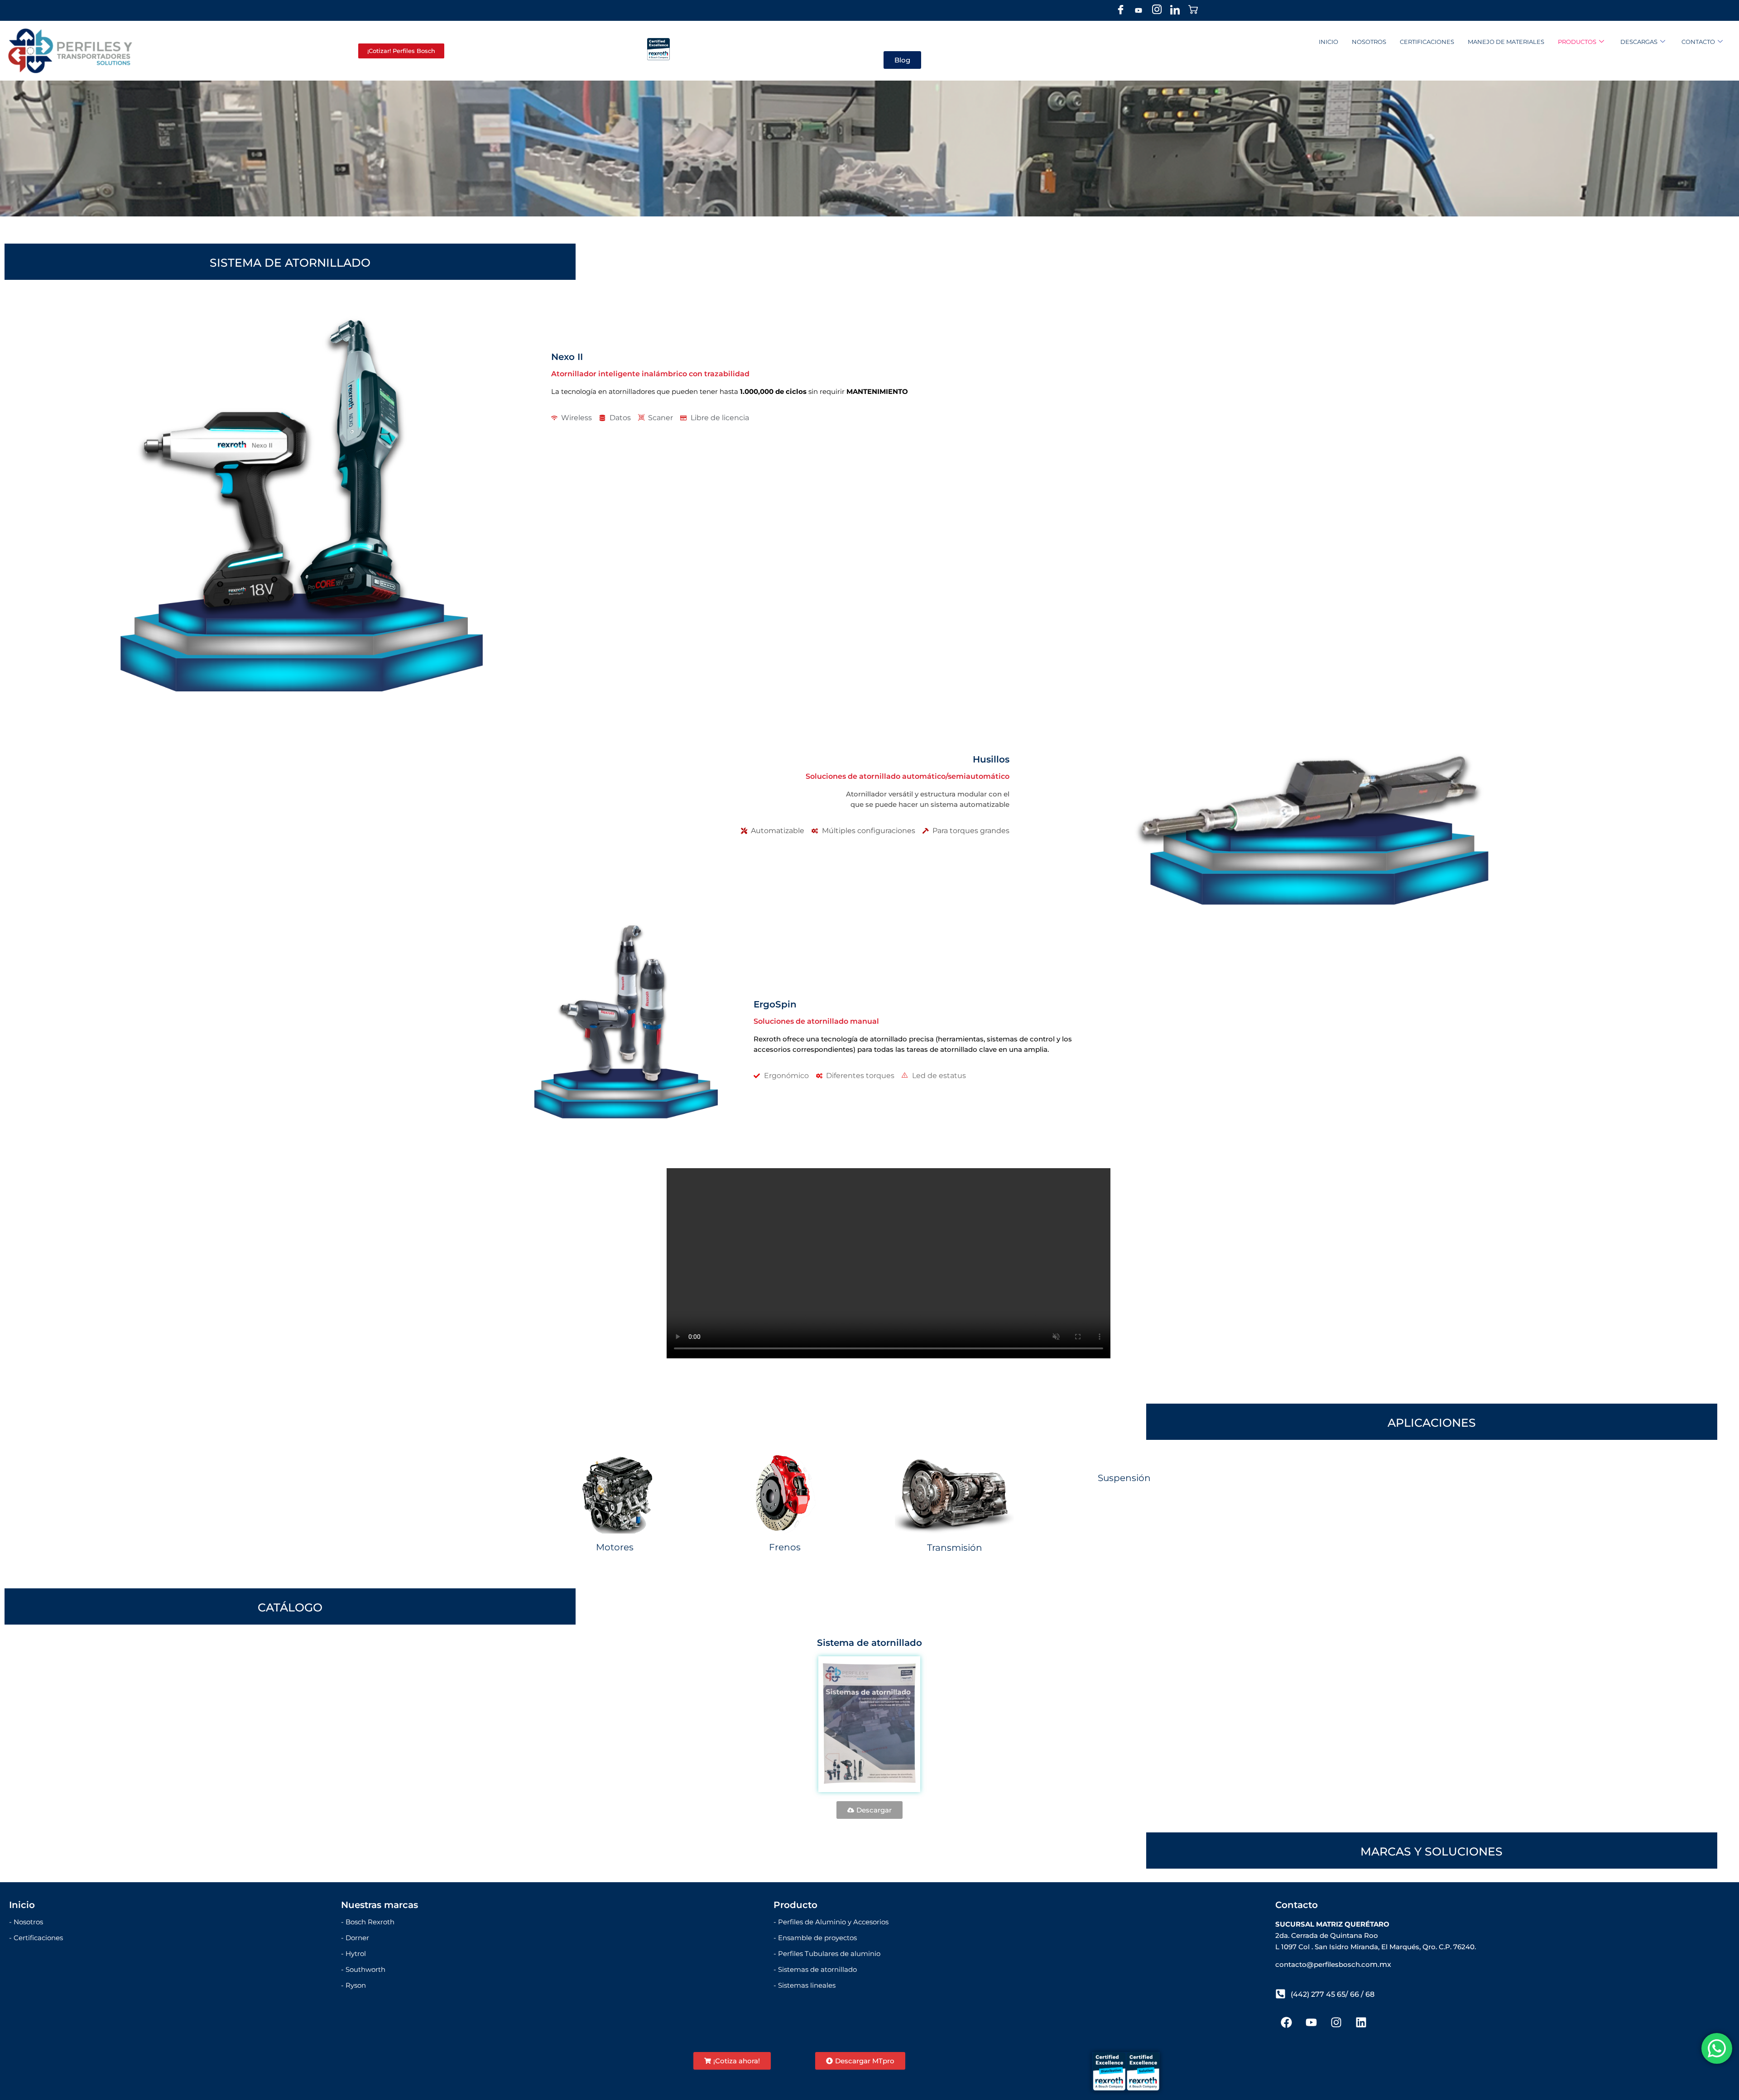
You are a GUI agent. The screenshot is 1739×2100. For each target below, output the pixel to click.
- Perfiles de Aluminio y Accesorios (831, 1922)
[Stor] (1193, 10)
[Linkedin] (1361, 2023)
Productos (1577, 42)
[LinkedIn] (1175, 10)
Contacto (1698, 42)
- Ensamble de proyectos (815, 1938)
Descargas (1639, 42)
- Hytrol (353, 1954)
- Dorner (355, 1938)
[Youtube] (1139, 10)
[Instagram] (1157, 10)
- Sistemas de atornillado (815, 1969)
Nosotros (1369, 42)
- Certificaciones (36, 1938)
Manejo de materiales (1506, 42)
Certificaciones (1427, 42)
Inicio (1328, 42)
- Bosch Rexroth (368, 1922)
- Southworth (363, 1969)
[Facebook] (1120, 10)
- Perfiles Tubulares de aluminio (827, 1954)
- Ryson (353, 1985)
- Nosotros (26, 1922)
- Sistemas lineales (805, 1985)
